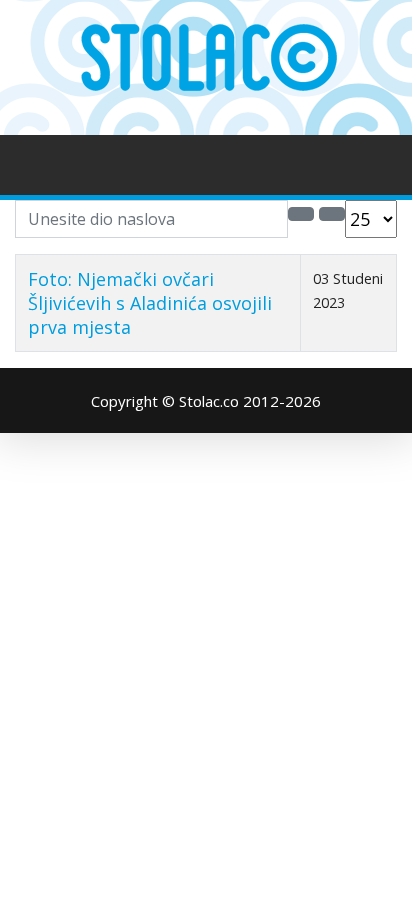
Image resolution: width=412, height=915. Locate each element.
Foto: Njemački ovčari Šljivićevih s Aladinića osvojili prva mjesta (150, 303)
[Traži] (301, 214)
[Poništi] (332, 214)
